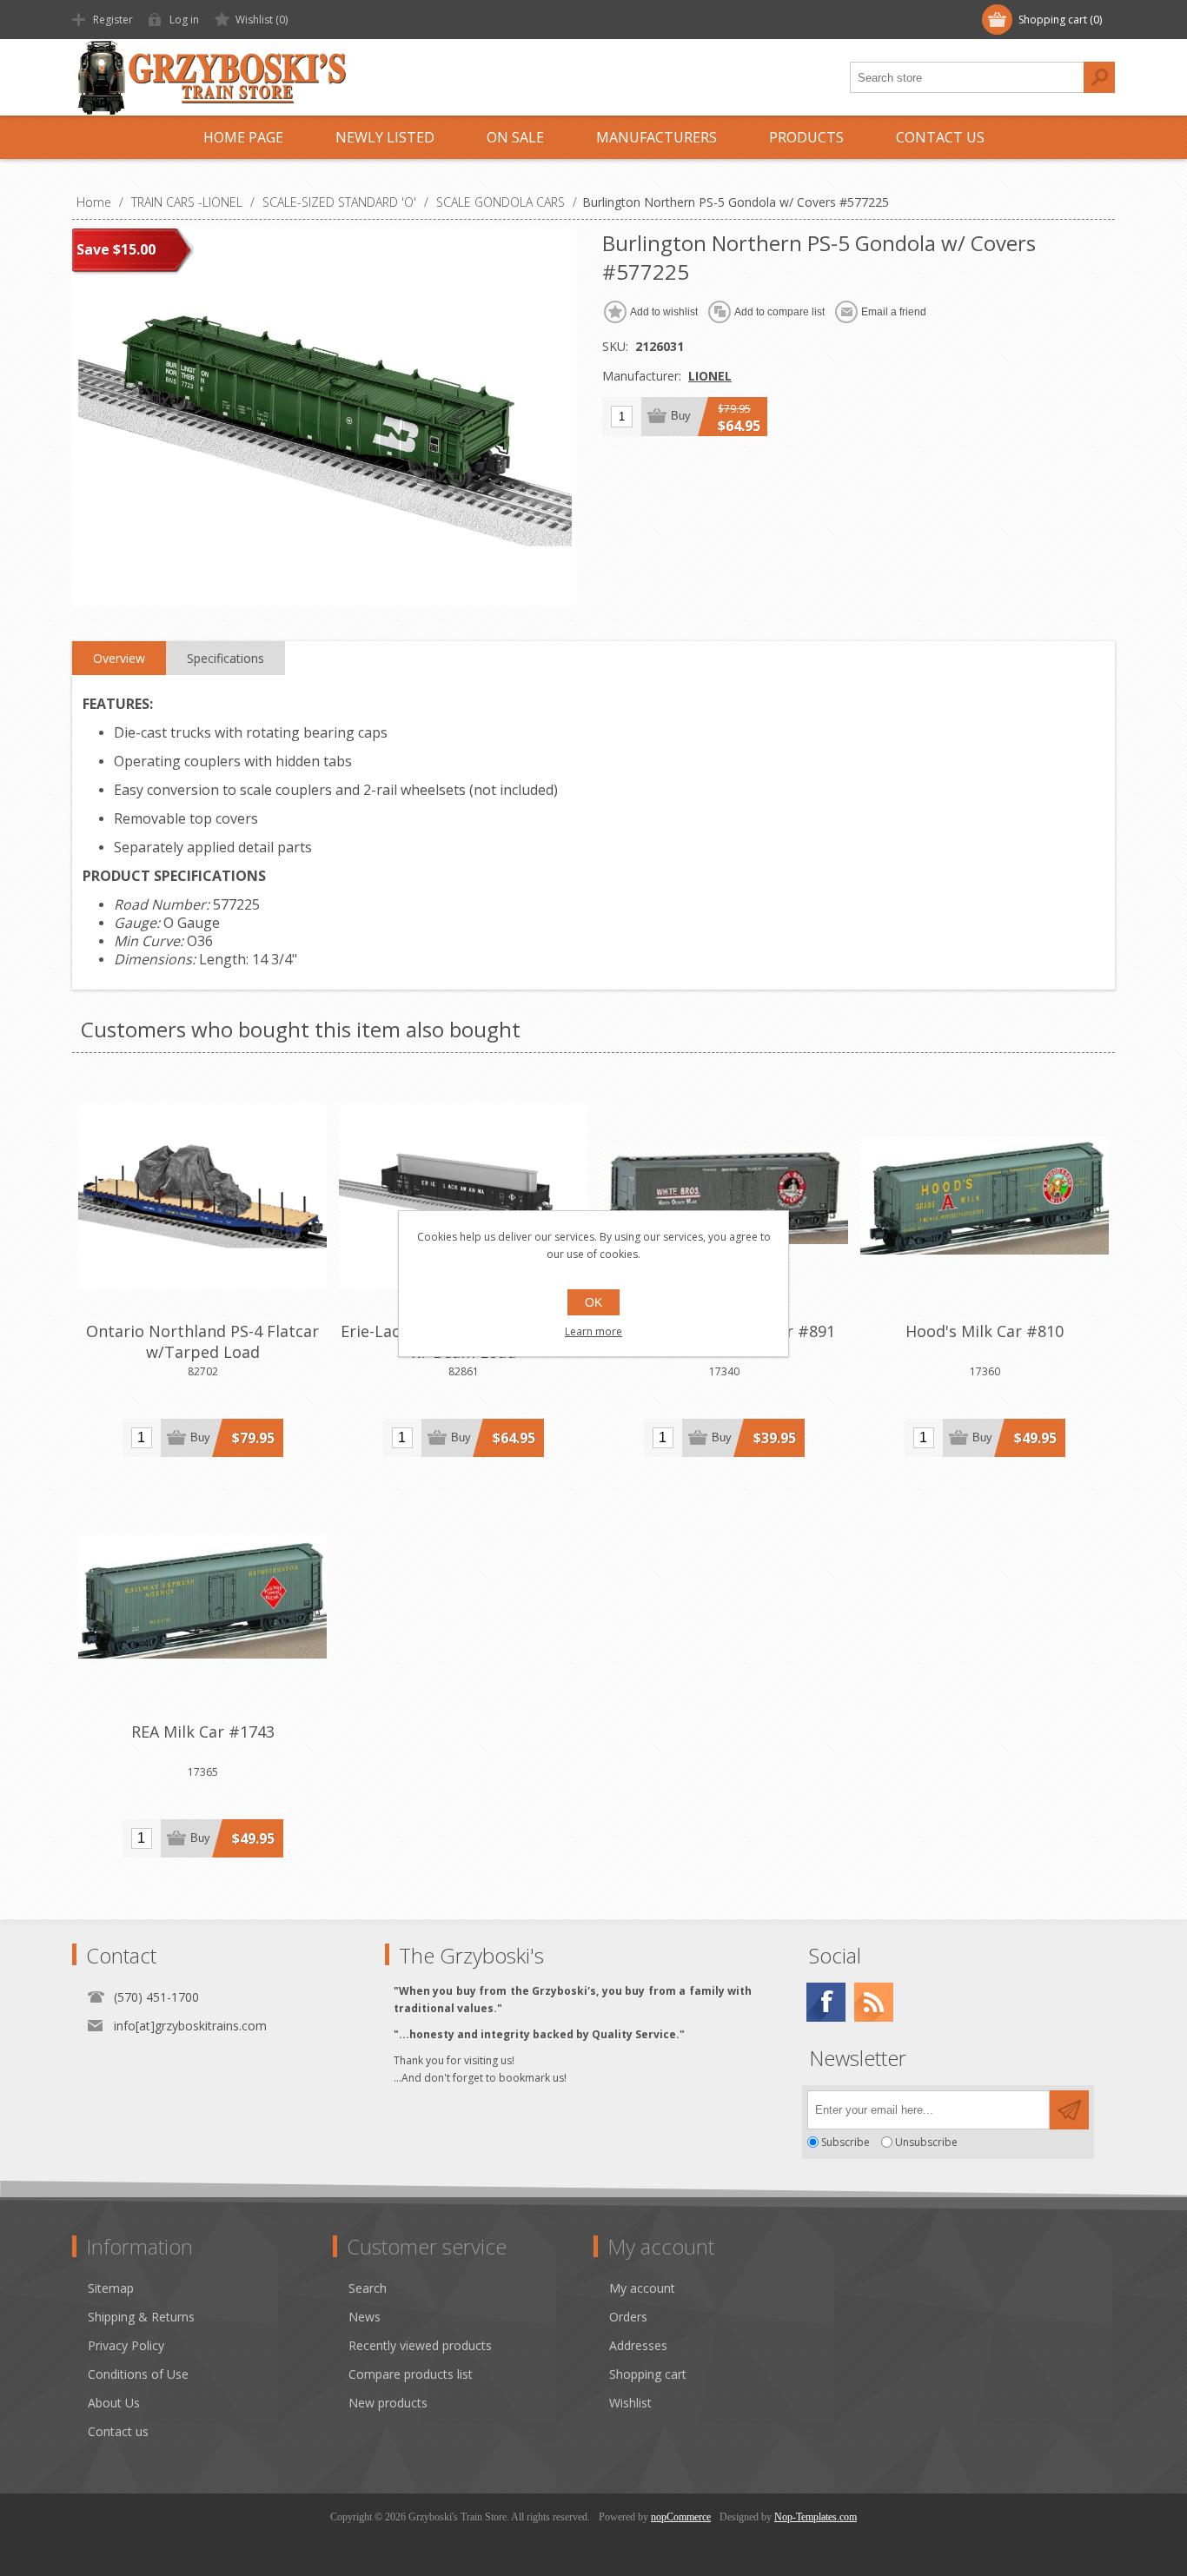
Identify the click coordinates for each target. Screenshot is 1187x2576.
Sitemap (111, 2288)
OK (593, 1302)
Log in (184, 20)
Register (113, 20)
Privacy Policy (126, 2345)
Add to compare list (779, 312)
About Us (114, 2403)
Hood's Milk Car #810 (985, 1331)
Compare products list (411, 2374)
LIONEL (710, 376)
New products (388, 2403)
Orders (628, 2317)
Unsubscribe (926, 2142)
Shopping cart (648, 2374)
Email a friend (894, 312)
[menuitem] (210, 2288)
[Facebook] (826, 2002)
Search (1099, 77)
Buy (681, 416)
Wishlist (630, 2403)
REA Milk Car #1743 (203, 1732)
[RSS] (874, 2002)
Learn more (593, 1331)
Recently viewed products (420, 2345)
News (365, 2317)
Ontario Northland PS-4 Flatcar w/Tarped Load (202, 1341)
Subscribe (845, 2142)
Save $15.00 (116, 249)
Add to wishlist (664, 312)
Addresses (638, 2345)
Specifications (225, 658)
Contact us (118, 2431)
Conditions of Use (138, 2374)
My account (642, 2288)
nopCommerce (681, 2517)
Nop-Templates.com (816, 2517)
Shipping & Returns (141, 2317)
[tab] (119, 659)
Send (1069, 2110)
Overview (119, 658)
